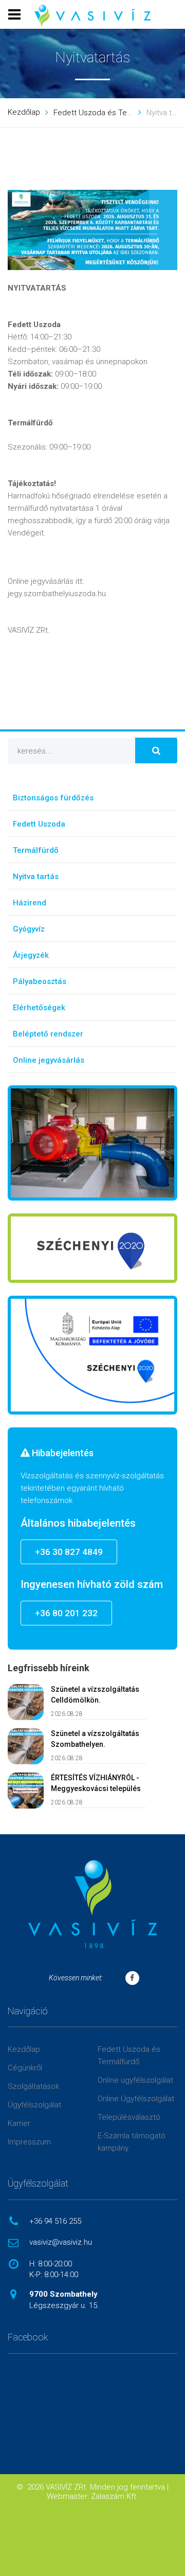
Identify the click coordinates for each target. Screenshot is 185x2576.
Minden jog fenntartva (127, 2487)
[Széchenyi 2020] (92, 1248)
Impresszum (29, 2142)
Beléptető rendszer (48, 1034)
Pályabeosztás (40, 981)
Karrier (19, 2123)
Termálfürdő (36, 850)
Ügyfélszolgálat (34, 2105)
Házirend (30, 903)
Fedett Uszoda (39, 824)
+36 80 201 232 (66, 1613)
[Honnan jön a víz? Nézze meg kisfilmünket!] (92, 1143)
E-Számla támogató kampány (132, 2142)
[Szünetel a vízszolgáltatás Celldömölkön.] (26, 1702)
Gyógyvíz (29, 929)
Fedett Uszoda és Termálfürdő (107, 113)
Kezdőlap (24, 112)
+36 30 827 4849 (69, 1552)
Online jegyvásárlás (49, 1060)
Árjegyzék (31, 955)
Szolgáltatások (33, 2086)
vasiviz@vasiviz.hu (61, 2242)
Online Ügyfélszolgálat (136, 2099)
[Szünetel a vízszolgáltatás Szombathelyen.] (26, 1746)
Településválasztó (129, 2117)
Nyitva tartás (36, 876)
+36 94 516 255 (55, 2221)
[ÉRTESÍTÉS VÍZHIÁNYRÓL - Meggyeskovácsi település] (26, 1791)
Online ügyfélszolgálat (135, 2080)
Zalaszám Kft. (115, 2496)
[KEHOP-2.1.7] (92, 1355)
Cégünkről (25, 2068)
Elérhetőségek (39, 1008)
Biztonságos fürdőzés (53, 798)
